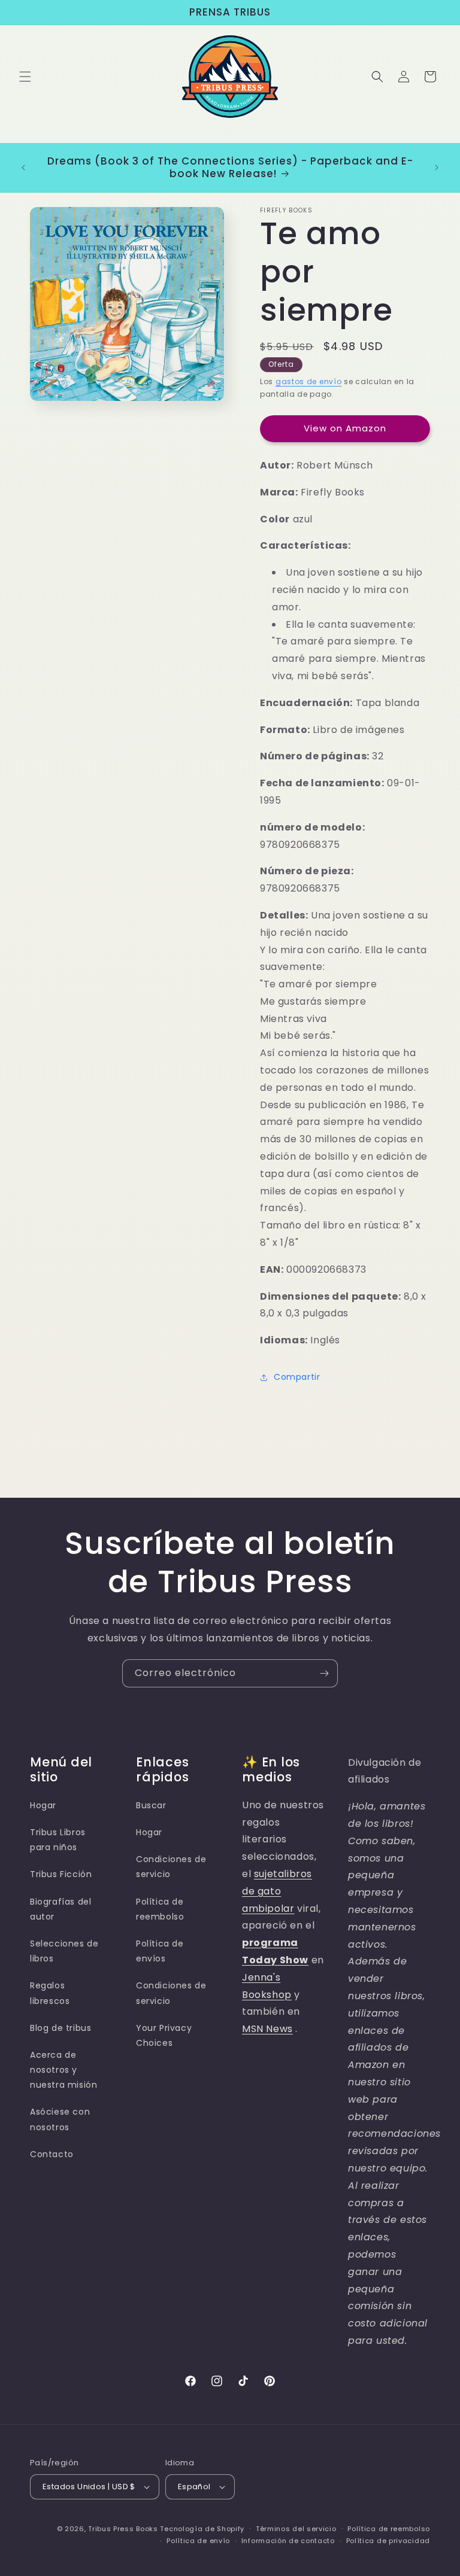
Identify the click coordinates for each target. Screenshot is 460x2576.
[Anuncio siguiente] (437, 168)
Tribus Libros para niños (58, 1840)
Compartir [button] (297, 1377)
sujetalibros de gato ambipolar (277, 1891)
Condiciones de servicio (171, 1867)
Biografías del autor (60, 1909)
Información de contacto (288, 2541)
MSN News (267, 2029)
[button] (25, 77)
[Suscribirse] (324, 1673)
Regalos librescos (50, 1993)
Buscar (151, 1805)
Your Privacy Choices (164, 2035)
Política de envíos (160, 1951)
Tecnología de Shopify (202, 2529)
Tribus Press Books (123, 2529)
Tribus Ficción (61, 1874)
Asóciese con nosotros (60, 2119)
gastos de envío (309, 381)
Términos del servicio (296, 2529)
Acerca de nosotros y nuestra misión (63, 2070)
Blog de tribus (60, 2028)
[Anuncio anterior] (23, 168)
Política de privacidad (388, 2541)
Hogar (43, 1805)
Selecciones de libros (64, 1951)
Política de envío (198, 2541)
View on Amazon (345, 428)
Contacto (52, 2154)
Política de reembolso (160, 1909)
